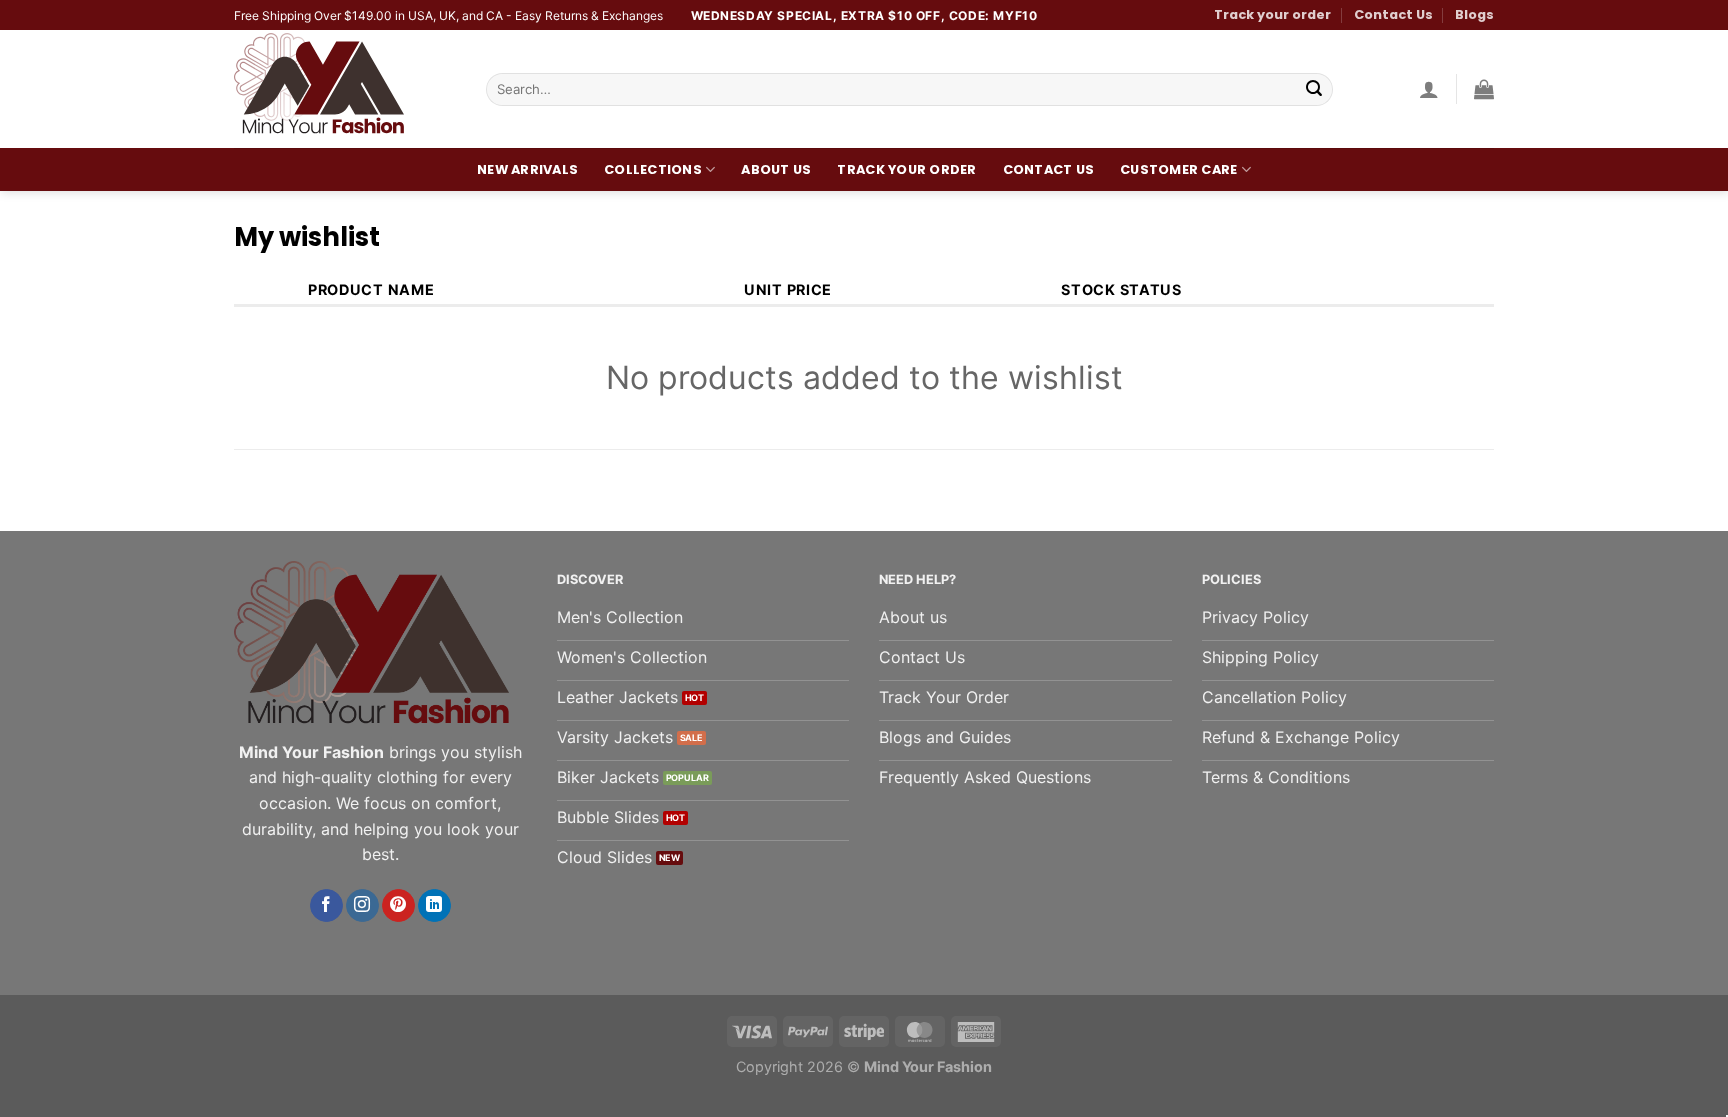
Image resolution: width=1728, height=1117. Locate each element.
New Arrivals (527, 169)
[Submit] (1314, 90)
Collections (653, 169)
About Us (776, 169)
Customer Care (1178, 169)
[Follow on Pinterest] (398, 906)
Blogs (1474, 14)
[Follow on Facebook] (326, 906)
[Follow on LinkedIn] (434, 906)
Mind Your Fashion (928, 1066)
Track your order (1272, 14)
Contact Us (1393, 14)
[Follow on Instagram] (362, 906)
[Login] (1429, 89)
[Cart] (1484, 89)
